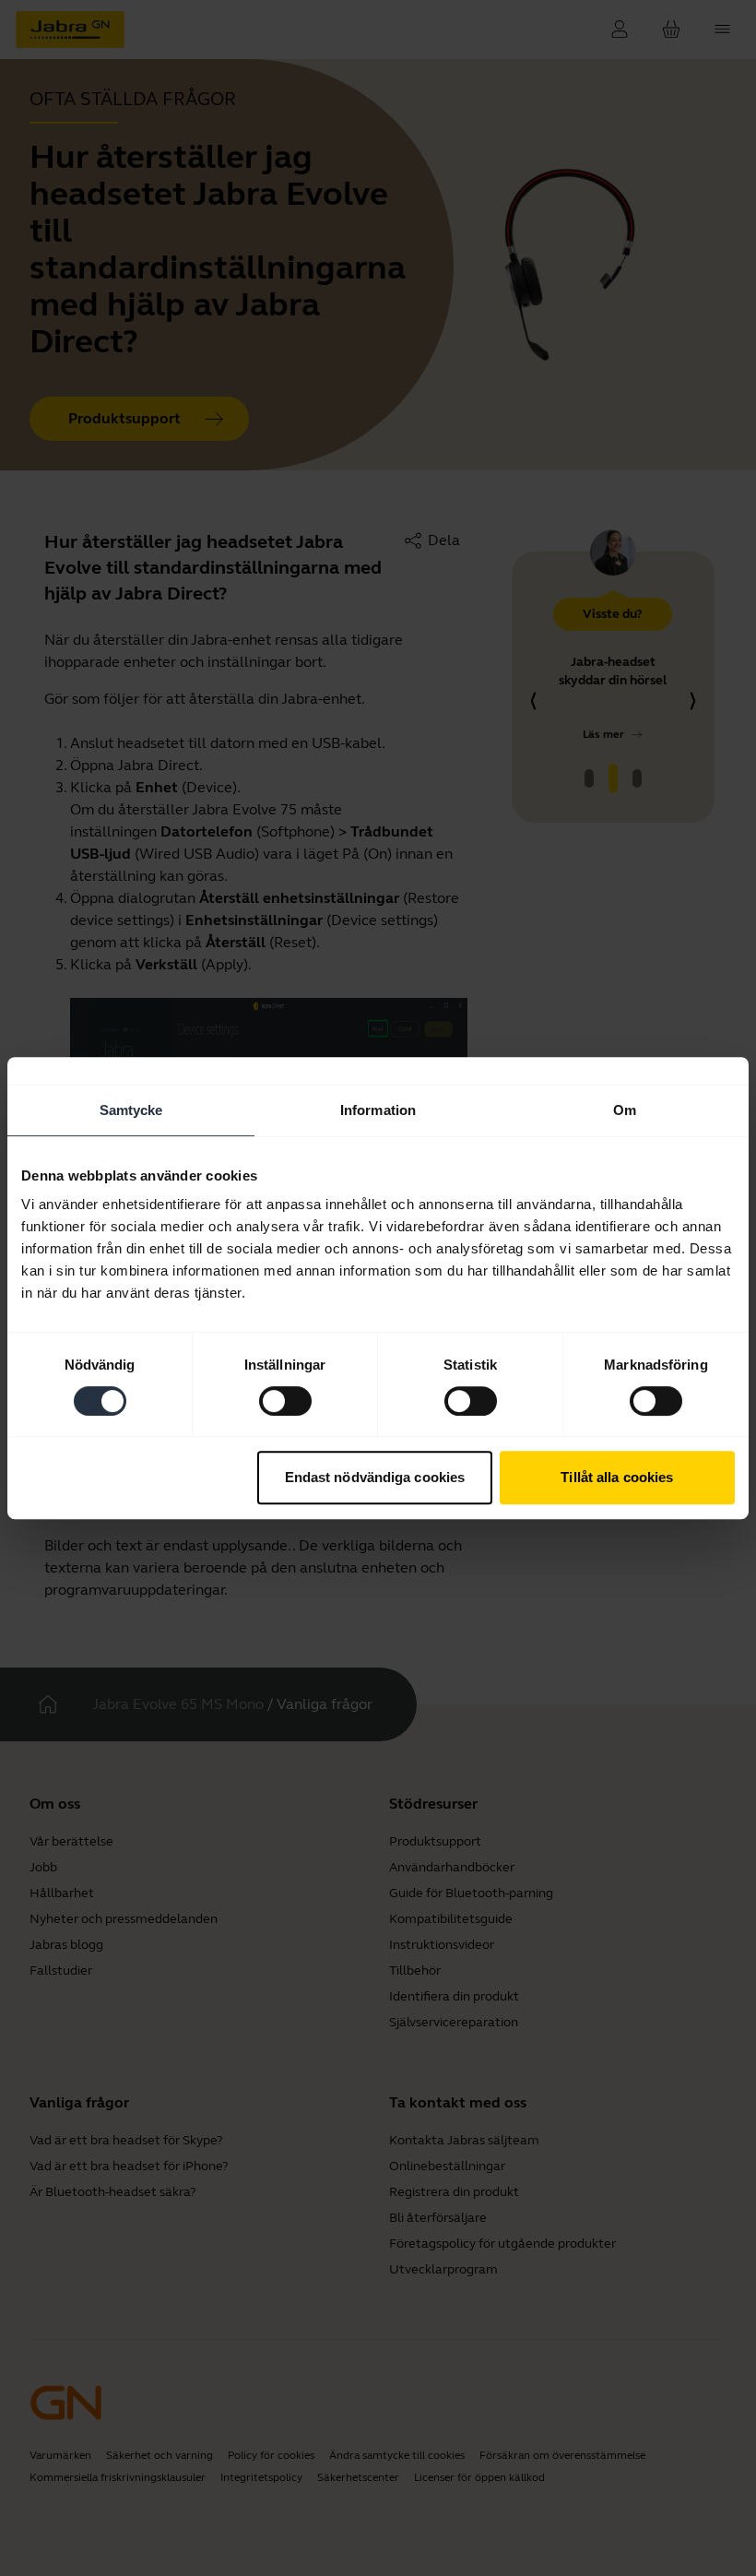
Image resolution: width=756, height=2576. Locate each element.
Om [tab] (625, 1110)
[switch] (285, 1401)
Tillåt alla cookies (617, 1477)
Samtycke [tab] (131, 1110)
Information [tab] (378, 1110)
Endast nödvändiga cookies (375, 1477)
